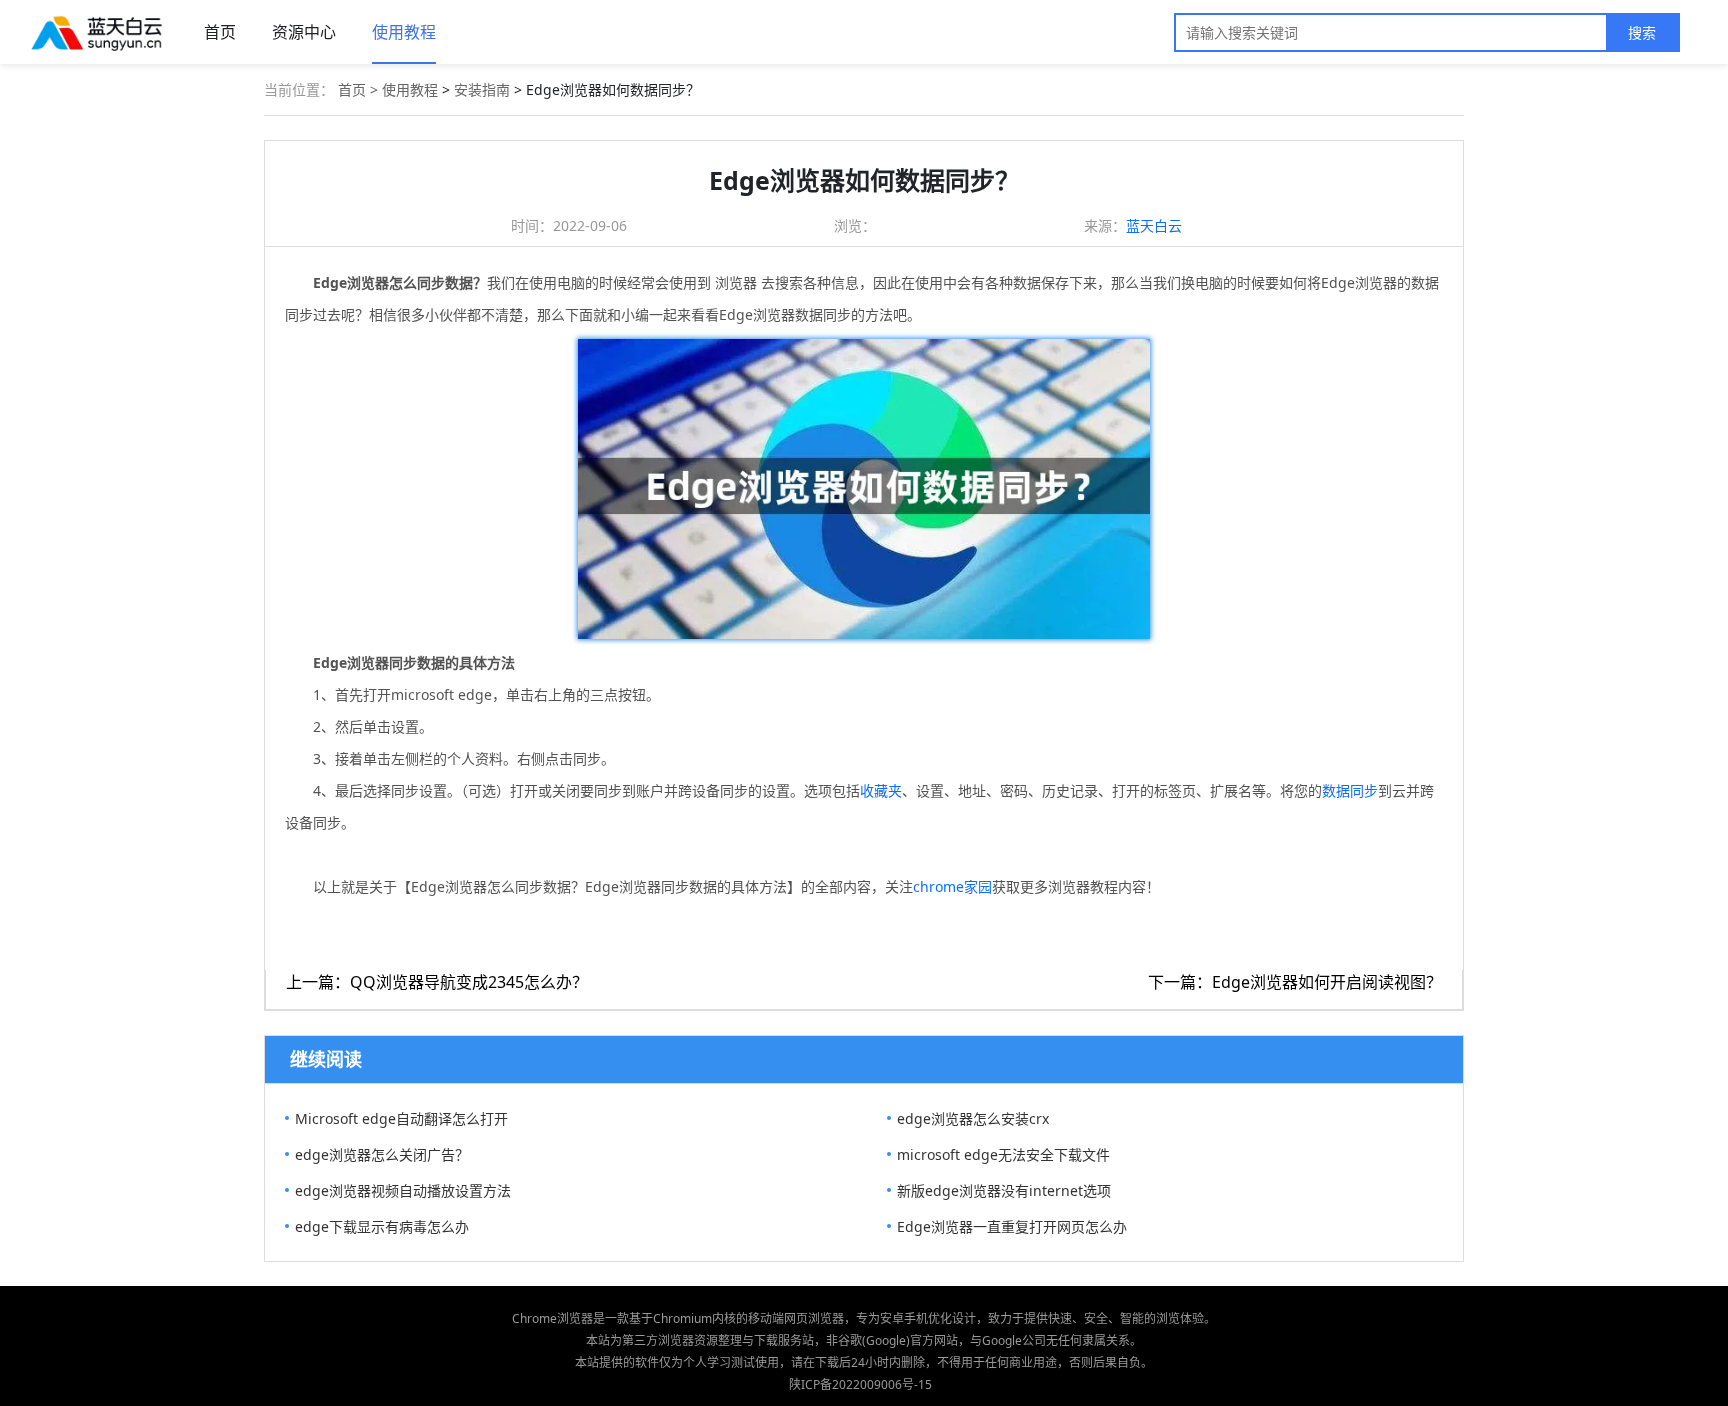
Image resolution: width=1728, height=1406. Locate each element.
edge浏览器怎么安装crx (973, 1118)
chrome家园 (952, 886)
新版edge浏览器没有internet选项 (1004, 1190)
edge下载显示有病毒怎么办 (382, 1226)
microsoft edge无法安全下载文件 (1003, 1154)
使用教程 (404, 32)
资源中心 (304, 32)
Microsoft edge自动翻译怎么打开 (401, 1118)
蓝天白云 (1154, 225)
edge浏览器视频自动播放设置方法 (403, 1190)
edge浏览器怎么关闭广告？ (382, 1154)
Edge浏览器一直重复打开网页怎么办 (1012, 1226)
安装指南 (482, 89)
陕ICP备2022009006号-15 (860, 1384)
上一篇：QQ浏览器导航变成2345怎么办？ (437, 982)
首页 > (360, 89)
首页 (220, 32)
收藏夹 (881, 790)
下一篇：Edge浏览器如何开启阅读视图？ (1295, 982)
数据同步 (1350, 790)
